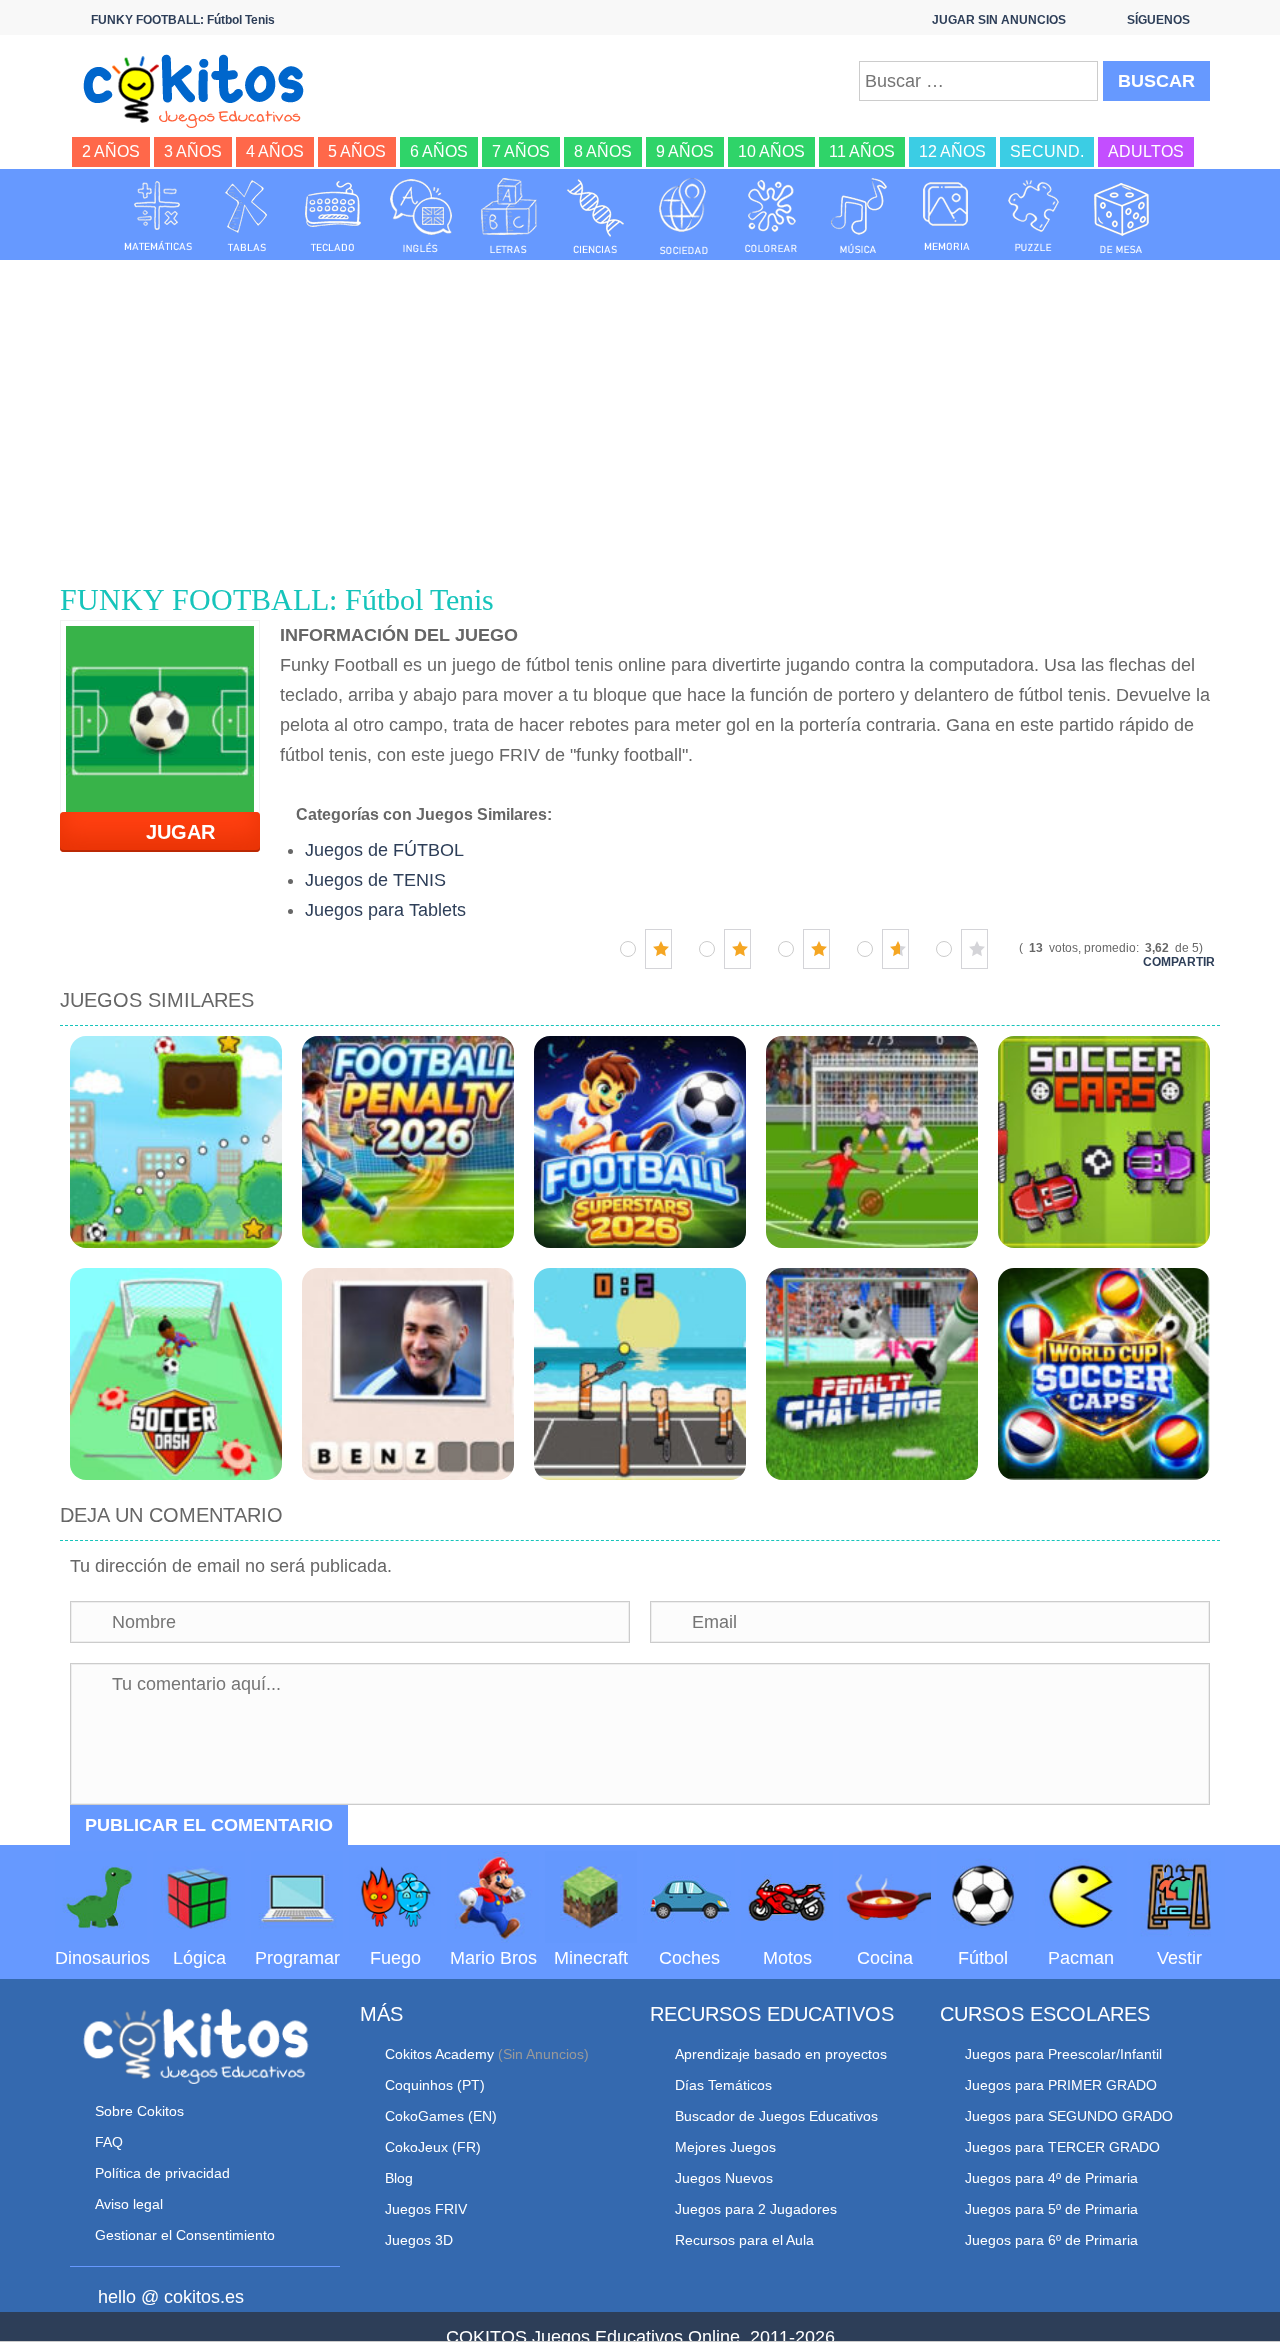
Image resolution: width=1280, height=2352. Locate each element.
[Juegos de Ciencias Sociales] (684, 216)
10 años (771, 151)
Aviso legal (129, 2204)
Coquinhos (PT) (435, 2085)
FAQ (109, 2142)
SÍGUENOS (1158, 20)
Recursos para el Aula (744, 2240)
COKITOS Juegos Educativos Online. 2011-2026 (640, 2337)
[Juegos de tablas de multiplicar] (246, 216)
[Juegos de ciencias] (596, 216)
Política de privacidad (162, 2173)
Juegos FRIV (426, 2209)
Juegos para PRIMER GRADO (1061, 2085)
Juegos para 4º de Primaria (1051, 2178)
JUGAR (168, 832)
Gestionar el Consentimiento (185, 2235)
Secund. (1047, 151)
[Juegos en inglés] (421, 216)
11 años (862, 151)
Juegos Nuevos (724, 2178)
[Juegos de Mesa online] (1122, 216)
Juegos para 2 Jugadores (756, 2209)
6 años (439, 151)
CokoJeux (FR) (433, 2147)
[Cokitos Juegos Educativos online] (202, 89)
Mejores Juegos (725, 2147)
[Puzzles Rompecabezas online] (1034, 216)
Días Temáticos (723, 2085)
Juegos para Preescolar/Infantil (1063, 2054)
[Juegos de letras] (509, 216)
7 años (521, 151)
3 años (193, 151)
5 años (357, 151)
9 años (685, 151)
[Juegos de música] (859, 216)
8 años (603, 151)
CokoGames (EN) (441, 2116)
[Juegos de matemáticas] (158, 216)
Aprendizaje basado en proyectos (781, 2054)
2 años (111, 151)
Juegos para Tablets (385, 910)
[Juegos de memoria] (947, 216)
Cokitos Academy (439, 2054)
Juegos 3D (419, 2240)
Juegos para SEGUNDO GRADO (1069, 2116)
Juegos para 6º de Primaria (1051, 2240)
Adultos (1146, 151)
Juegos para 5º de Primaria (1051, 2209)
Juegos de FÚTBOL (384, 850)
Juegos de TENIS (375, 880)
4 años (275, 151)
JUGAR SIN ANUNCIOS (999, 20)
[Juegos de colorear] (771, 216)
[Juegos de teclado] (333, 216)
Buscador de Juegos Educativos (776, 2116)
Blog (399, 2178)
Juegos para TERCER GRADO (1062, 2147)
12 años (952, 151)
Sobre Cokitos (139, 2111)
